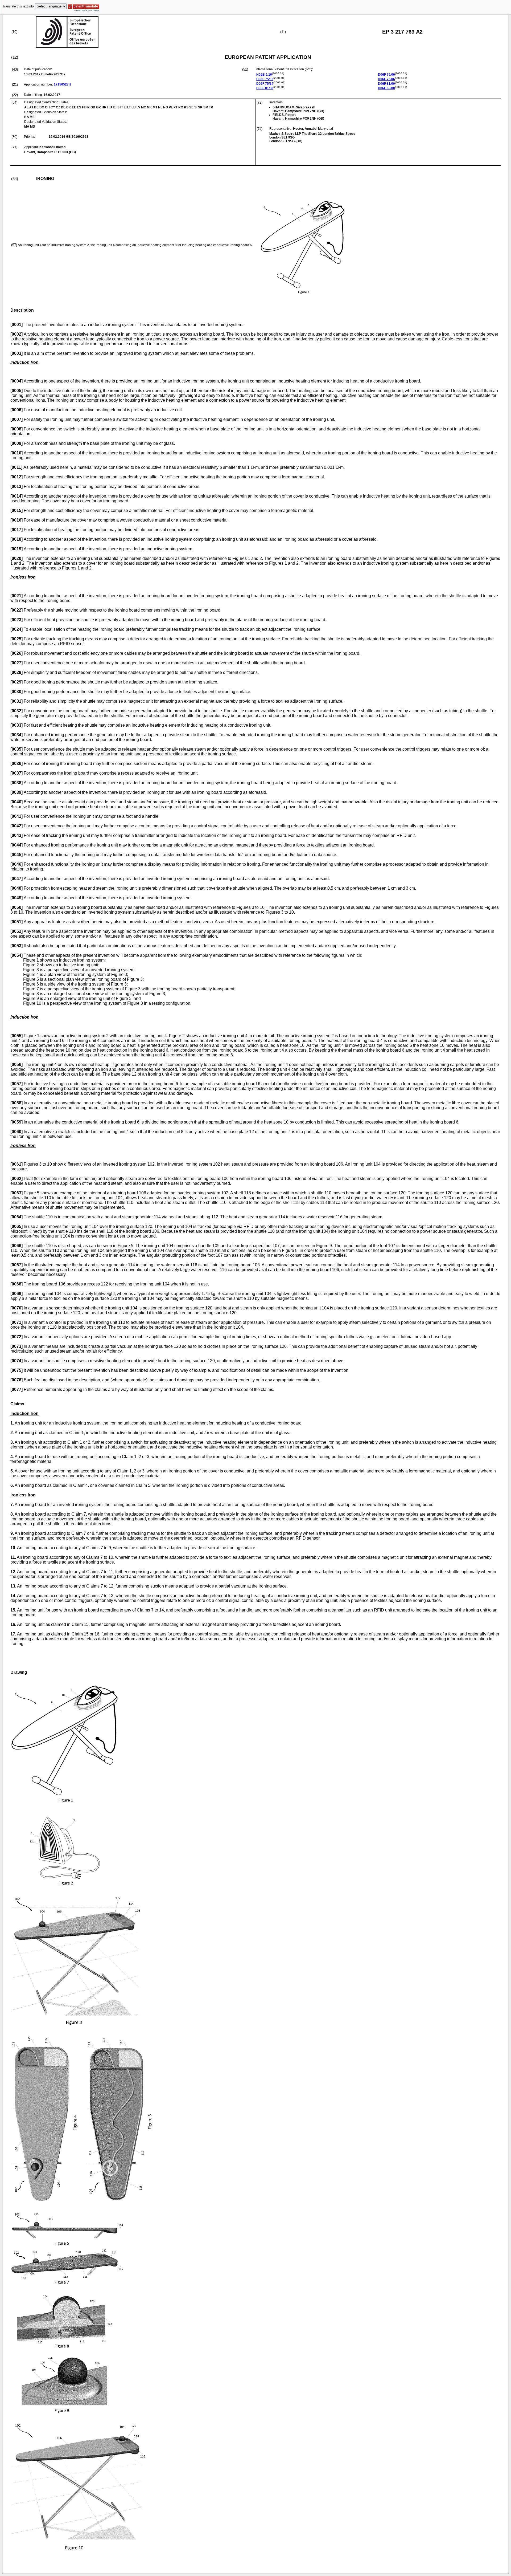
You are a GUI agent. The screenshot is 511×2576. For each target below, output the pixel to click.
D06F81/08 (265, 88)
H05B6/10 (264, 75)
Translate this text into (18, 6)
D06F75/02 (265, 79)
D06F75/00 (386, 75)
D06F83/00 (386, 88)
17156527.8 (63, 84)
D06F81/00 (386, 84)
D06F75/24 (265, 84)
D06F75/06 (386, 79)
